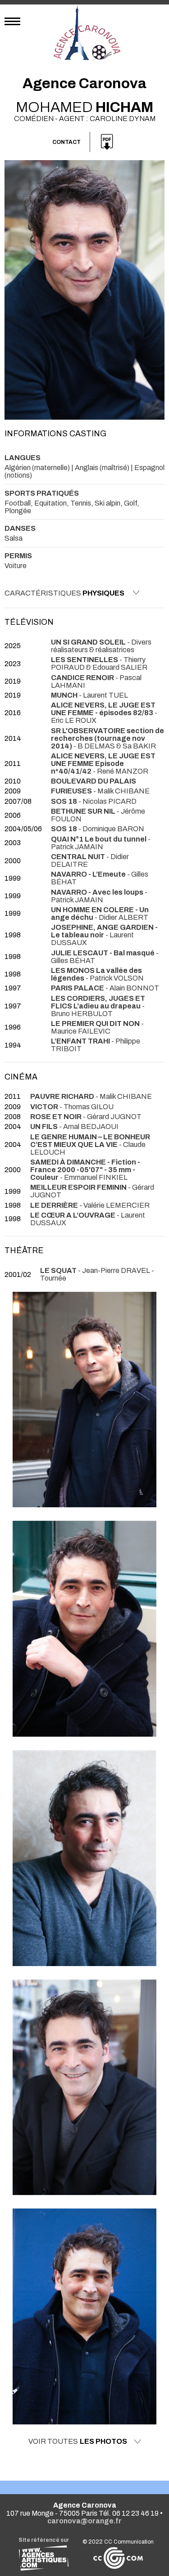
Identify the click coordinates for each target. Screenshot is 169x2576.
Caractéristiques (64, 593)
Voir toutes (78, 2442)
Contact (66, 142)
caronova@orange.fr (84, 2521)
